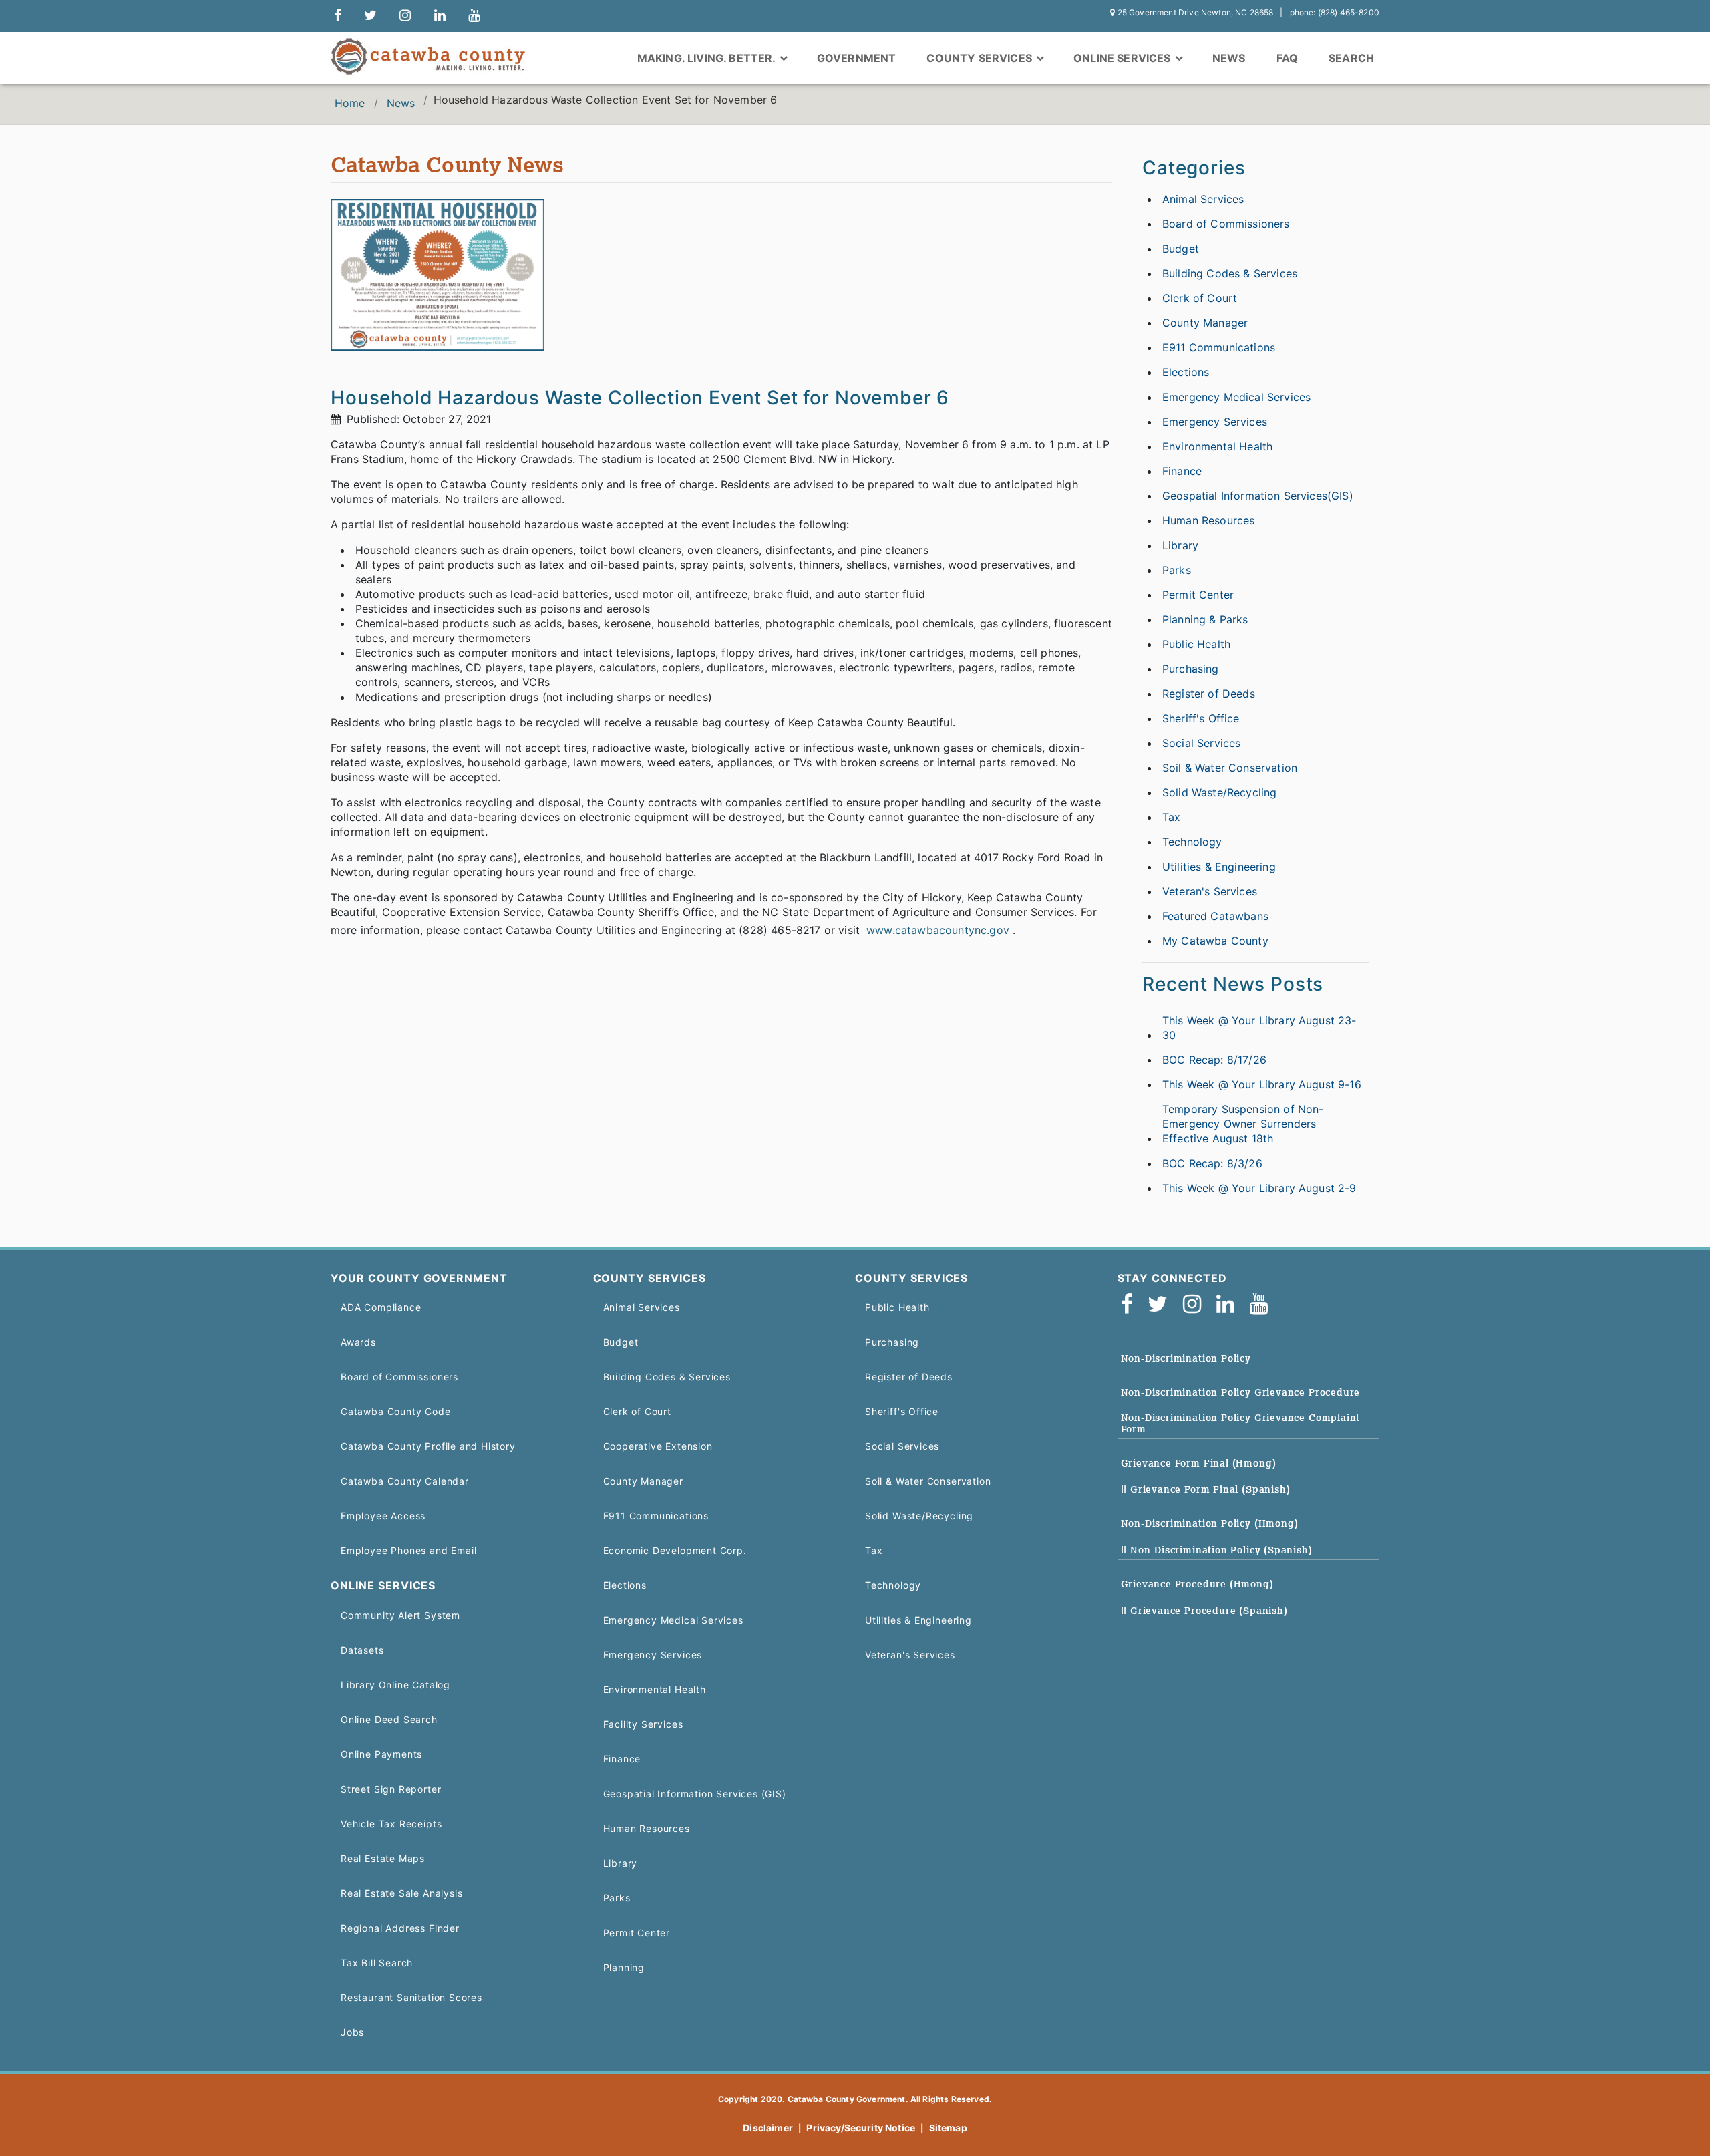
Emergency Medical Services (1236, 397)
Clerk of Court (1200, 298)
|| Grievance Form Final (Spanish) (1206, 1489)
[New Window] (338, 16)
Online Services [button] (1124, 58)
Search (1351, 58)
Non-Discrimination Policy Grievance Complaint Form (1241, 1423)
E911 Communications (1219, 347)
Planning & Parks (1205, 619)
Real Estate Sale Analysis (401, 1893)
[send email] (370, 16)
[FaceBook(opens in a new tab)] (1131, 1304)
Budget (1181, 249)
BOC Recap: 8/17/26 (1214, 1060)
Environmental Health (1217, 446)
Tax (1171, 817)
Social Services (1201, 743)
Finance (1182, 471)
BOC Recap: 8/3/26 (1212, 1163)
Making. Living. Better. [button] (708, 58)
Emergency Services (1215, 422)
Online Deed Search (389, 1719)
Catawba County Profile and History (428, 1446)
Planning (624, 1967)
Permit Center (1198, 595)
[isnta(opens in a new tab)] (1196, 1304)
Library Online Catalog (395, 1685)
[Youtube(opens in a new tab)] (1263, 1304)
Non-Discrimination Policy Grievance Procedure (1241, 1392)
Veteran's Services (1210, 891)
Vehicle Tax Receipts (391, 1824)
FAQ (1287, 58)
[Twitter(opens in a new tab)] (1162, 1304)
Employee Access (383, 1516)
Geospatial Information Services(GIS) (1258, 496)
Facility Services (643, 1724)
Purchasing (1191, 669)
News (1229, 58)
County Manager (1205, 323)
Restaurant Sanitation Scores (411, 1997)
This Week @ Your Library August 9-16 (1262, 1084)
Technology (1192, 842)
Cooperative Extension (658, 1446)
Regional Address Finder (400, 1928)
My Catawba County (1215, 941)
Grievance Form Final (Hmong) (1199, 1463)
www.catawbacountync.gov (938, 930)
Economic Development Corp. (675, 1550)
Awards (358, 1342)
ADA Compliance (381, 1307)
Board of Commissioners (1226, 224)
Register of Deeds (1209, 694)
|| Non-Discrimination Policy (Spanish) (1217, 1550)
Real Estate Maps (383, 1858)
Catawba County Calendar (405, 1481)
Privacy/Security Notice (861, 2128)
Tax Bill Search (377, 1963)
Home (350, 103)
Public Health (1196, 644)
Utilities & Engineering (1219, 867)
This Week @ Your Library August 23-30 (1259, 1028)
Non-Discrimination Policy (1186, 1358)
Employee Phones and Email (408, 1550)
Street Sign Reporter (391, 1789)
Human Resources (1208, 520)
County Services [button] (981, 58)
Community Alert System (400, 1615)
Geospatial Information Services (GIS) (695, 1794)
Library (1180, 545)
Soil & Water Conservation (1230, 768)
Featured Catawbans (1215, 916)
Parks (1177, 570)
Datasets (362, 1650)
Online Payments (381, 1754)
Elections (1186, 372)
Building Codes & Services (1230, 273)
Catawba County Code (396, 1411)
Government (857, 58)
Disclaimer (768, 2128)
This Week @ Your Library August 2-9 (1259, 1188)
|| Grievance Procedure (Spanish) (1204, 1611)
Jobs (352, 2032)
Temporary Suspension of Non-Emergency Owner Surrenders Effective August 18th (1243, 1124)
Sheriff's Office (1201, 718)
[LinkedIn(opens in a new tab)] (1230, 1304)
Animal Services (1203, 199)
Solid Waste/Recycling (1219, 792)
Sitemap (948, 2128)
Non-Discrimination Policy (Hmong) (1210, 1523)
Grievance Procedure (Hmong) (1197, 1584)
